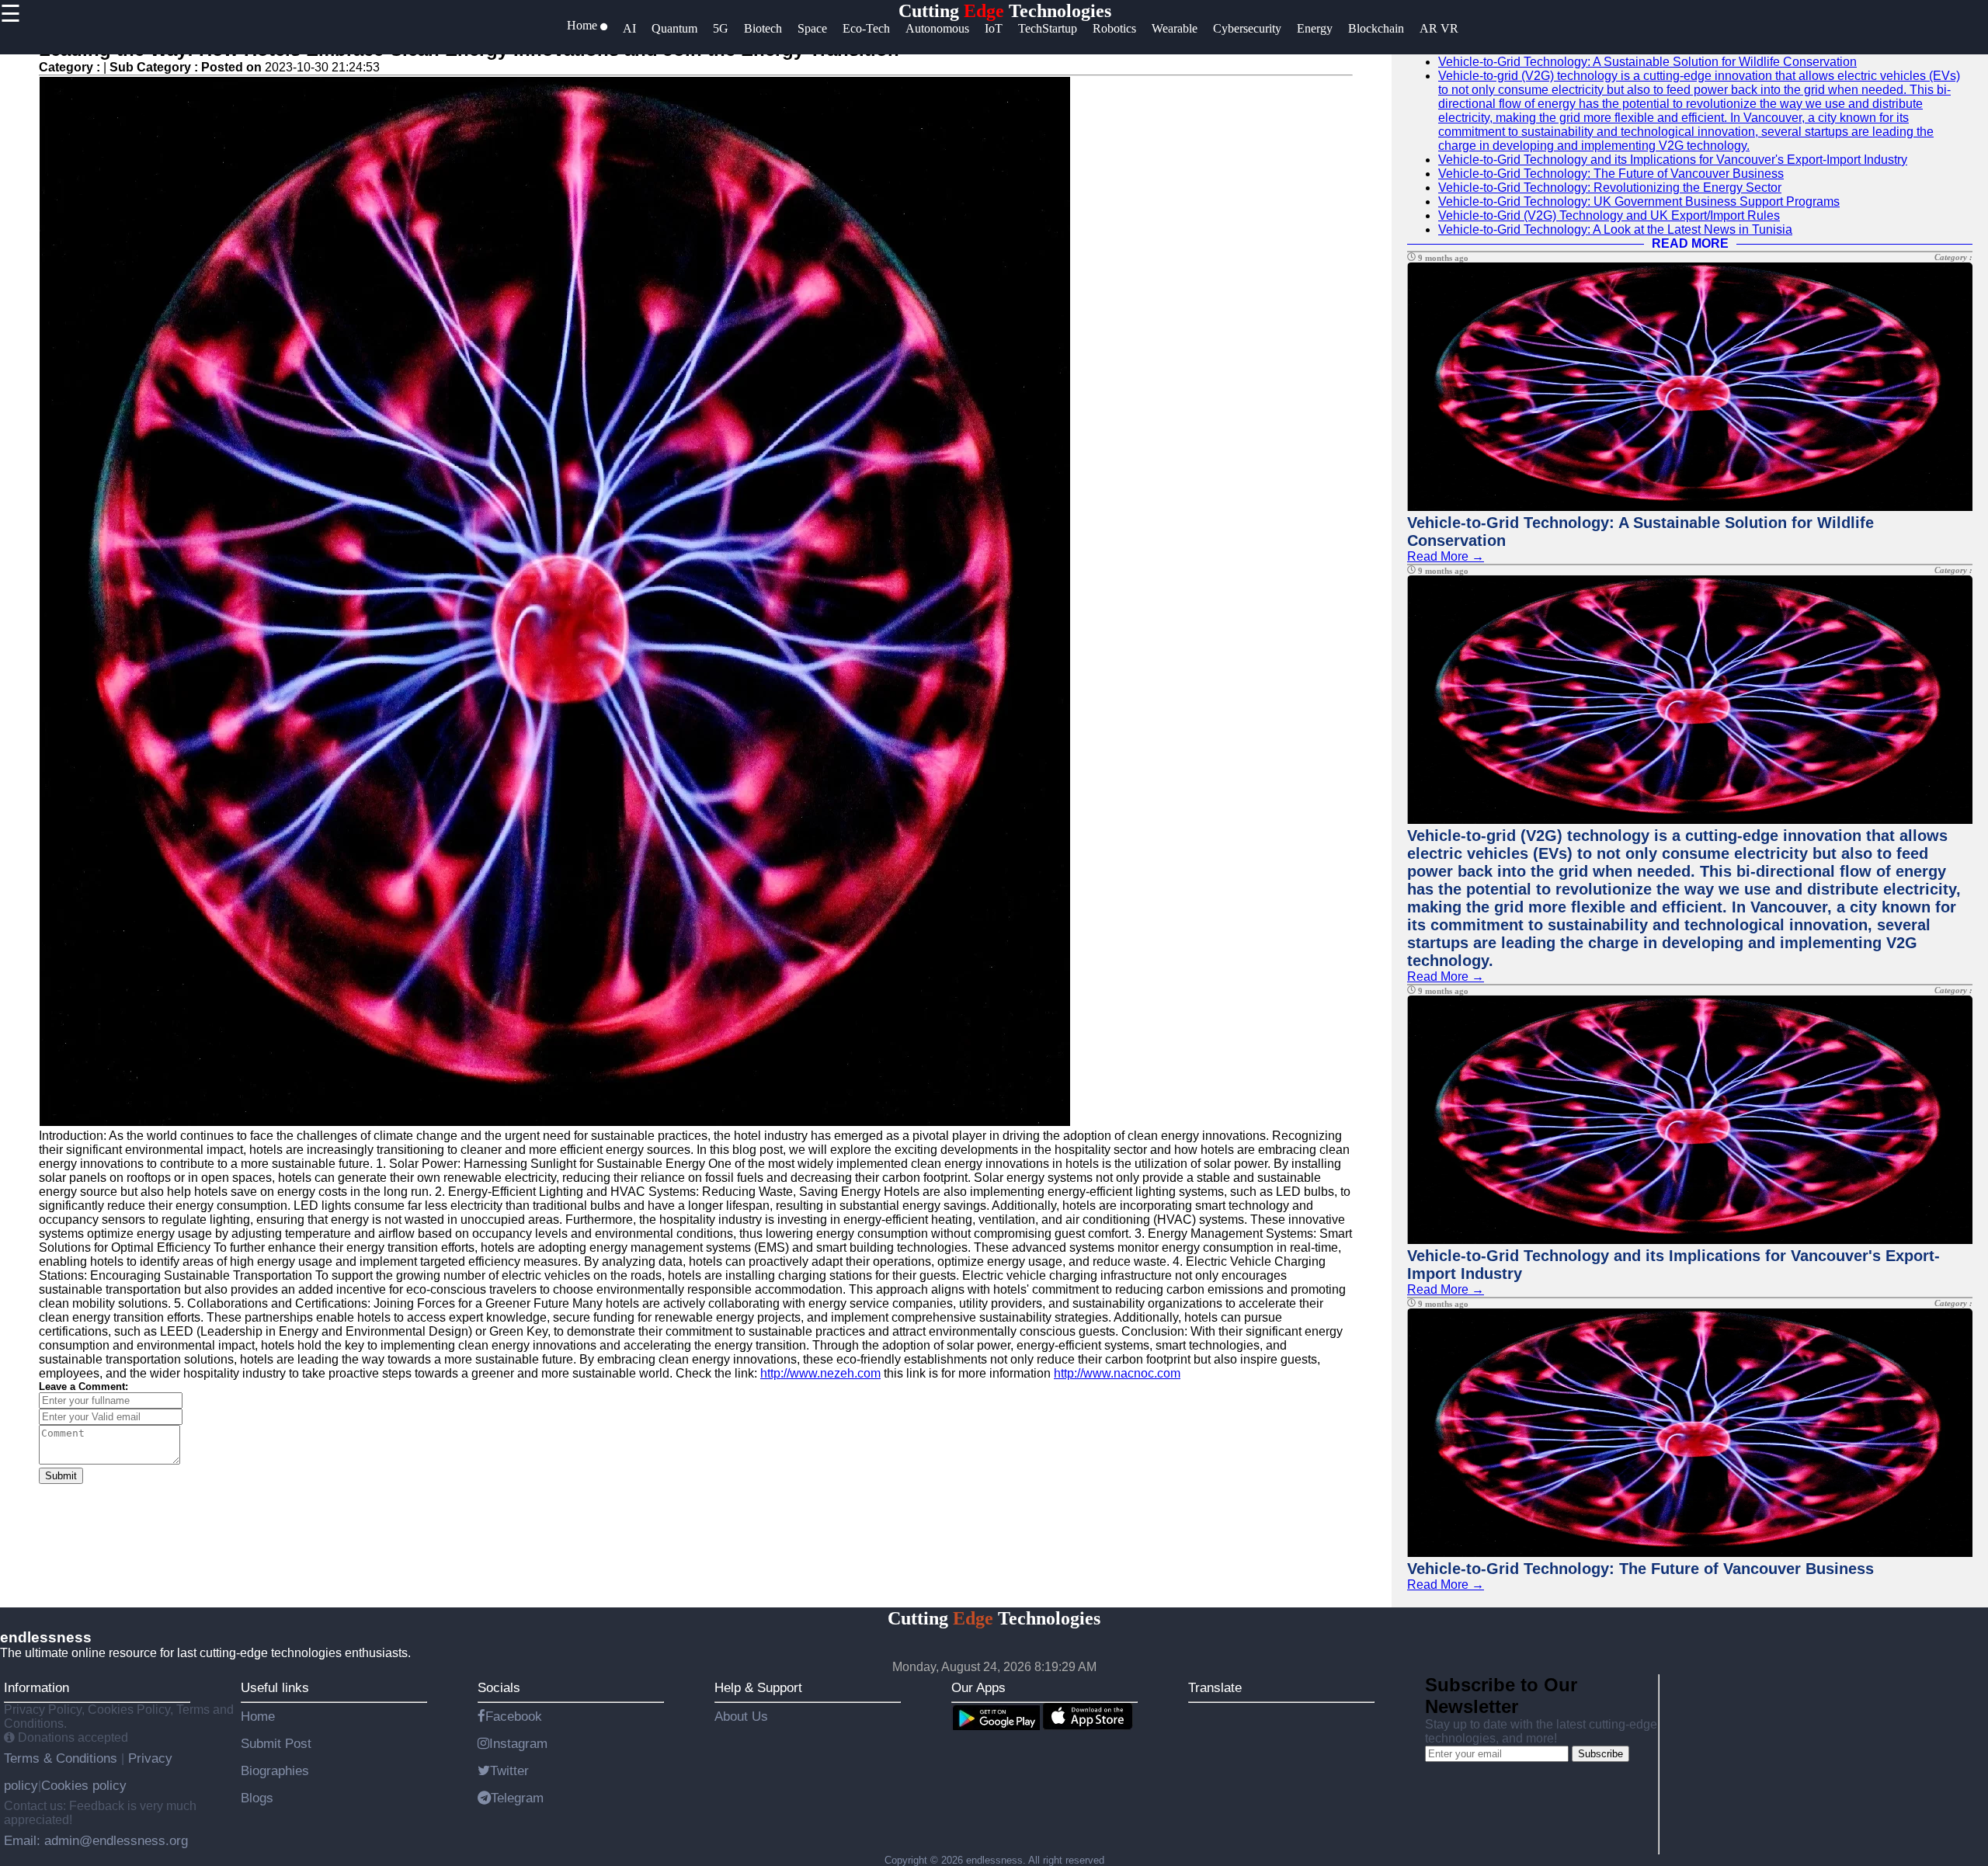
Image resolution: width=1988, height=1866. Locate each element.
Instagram (518, 1743)
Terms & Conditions (63, 1758)
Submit (61, 1476)
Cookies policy (84, 1785)
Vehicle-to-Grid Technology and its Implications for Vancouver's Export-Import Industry (1673, 160)
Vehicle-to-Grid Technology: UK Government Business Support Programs (1639, 202)
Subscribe (1600, 1754)
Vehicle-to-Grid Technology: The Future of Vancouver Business (1611, 174)
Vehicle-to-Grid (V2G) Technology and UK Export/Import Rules (1609, 215)
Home (258, 1716)
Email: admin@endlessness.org (96, 1840)
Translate (1215, 1687)
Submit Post (276, 1743)
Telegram (517, 1798)
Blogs (257, 1798)
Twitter (509, 1770)
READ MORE (1690, 243)
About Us (741, 1716)
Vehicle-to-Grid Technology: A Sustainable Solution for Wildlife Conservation (1647, 62)
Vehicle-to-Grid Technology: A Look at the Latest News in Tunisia (1615, 229)
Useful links (275, 1687)
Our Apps (978, 1687)
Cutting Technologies (1005, 11)
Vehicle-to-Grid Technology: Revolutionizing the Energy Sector (1610, 188)
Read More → (1446, 556)
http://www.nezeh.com (820, 1373)
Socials (499, 1687)
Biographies (275, 1770)
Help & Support (758, 1687)
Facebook (514, 1716)
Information (36, 1687)
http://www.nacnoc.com (1117, 1373)
